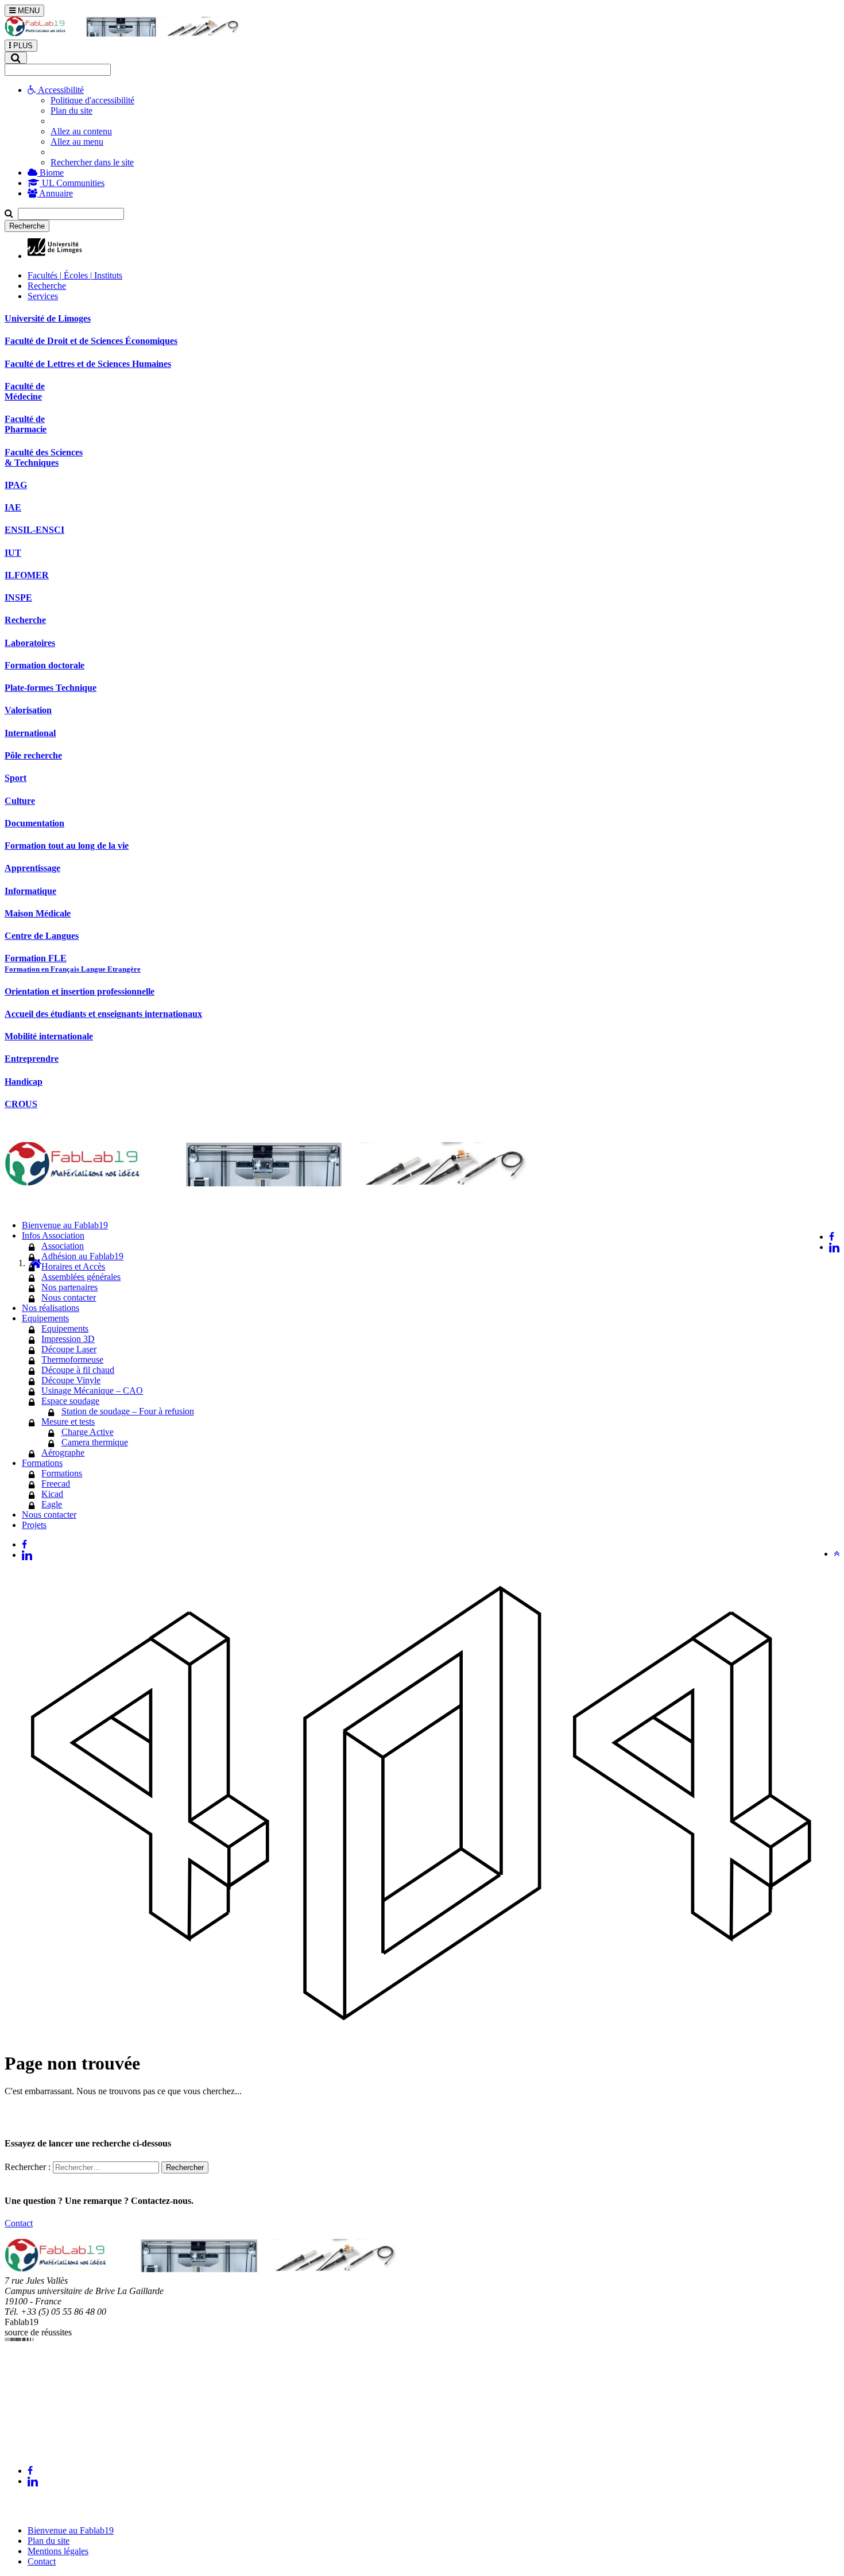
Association (63, 1246)
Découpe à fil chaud (78, 1370)
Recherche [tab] (47, 286)
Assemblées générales (81, 1277)
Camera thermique (95, 1442)
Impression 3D (68, 1339)
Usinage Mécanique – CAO (92, 1391)
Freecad (56, 1484)
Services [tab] (43, 296)
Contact (19, 2223)
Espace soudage (70, 1401)
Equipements (65, 1328)
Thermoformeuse (72, 1359)
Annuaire (55, 193)
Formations (62, 1473)
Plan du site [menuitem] (71, 111)
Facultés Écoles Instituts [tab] (75, 275)
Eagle (52, 1504)
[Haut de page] (837, 1554)
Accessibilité (60, 90)
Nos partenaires (69, 1287)
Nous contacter (69, 1297)
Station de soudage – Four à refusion (128, 1411)
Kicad (52, 1494)
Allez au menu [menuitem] (77, 142)
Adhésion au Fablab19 (82, 1256)
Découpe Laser (69, 1349)
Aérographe (63, 1453)
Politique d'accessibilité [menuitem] (92, 100)
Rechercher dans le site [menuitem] (92, 162)
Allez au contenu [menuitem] (81, 131)
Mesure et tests (68, 1422)
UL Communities (72, 183)
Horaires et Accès (73, 1266)
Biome (51, 173)
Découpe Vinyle (71, 1380)
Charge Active (88, 1432)
